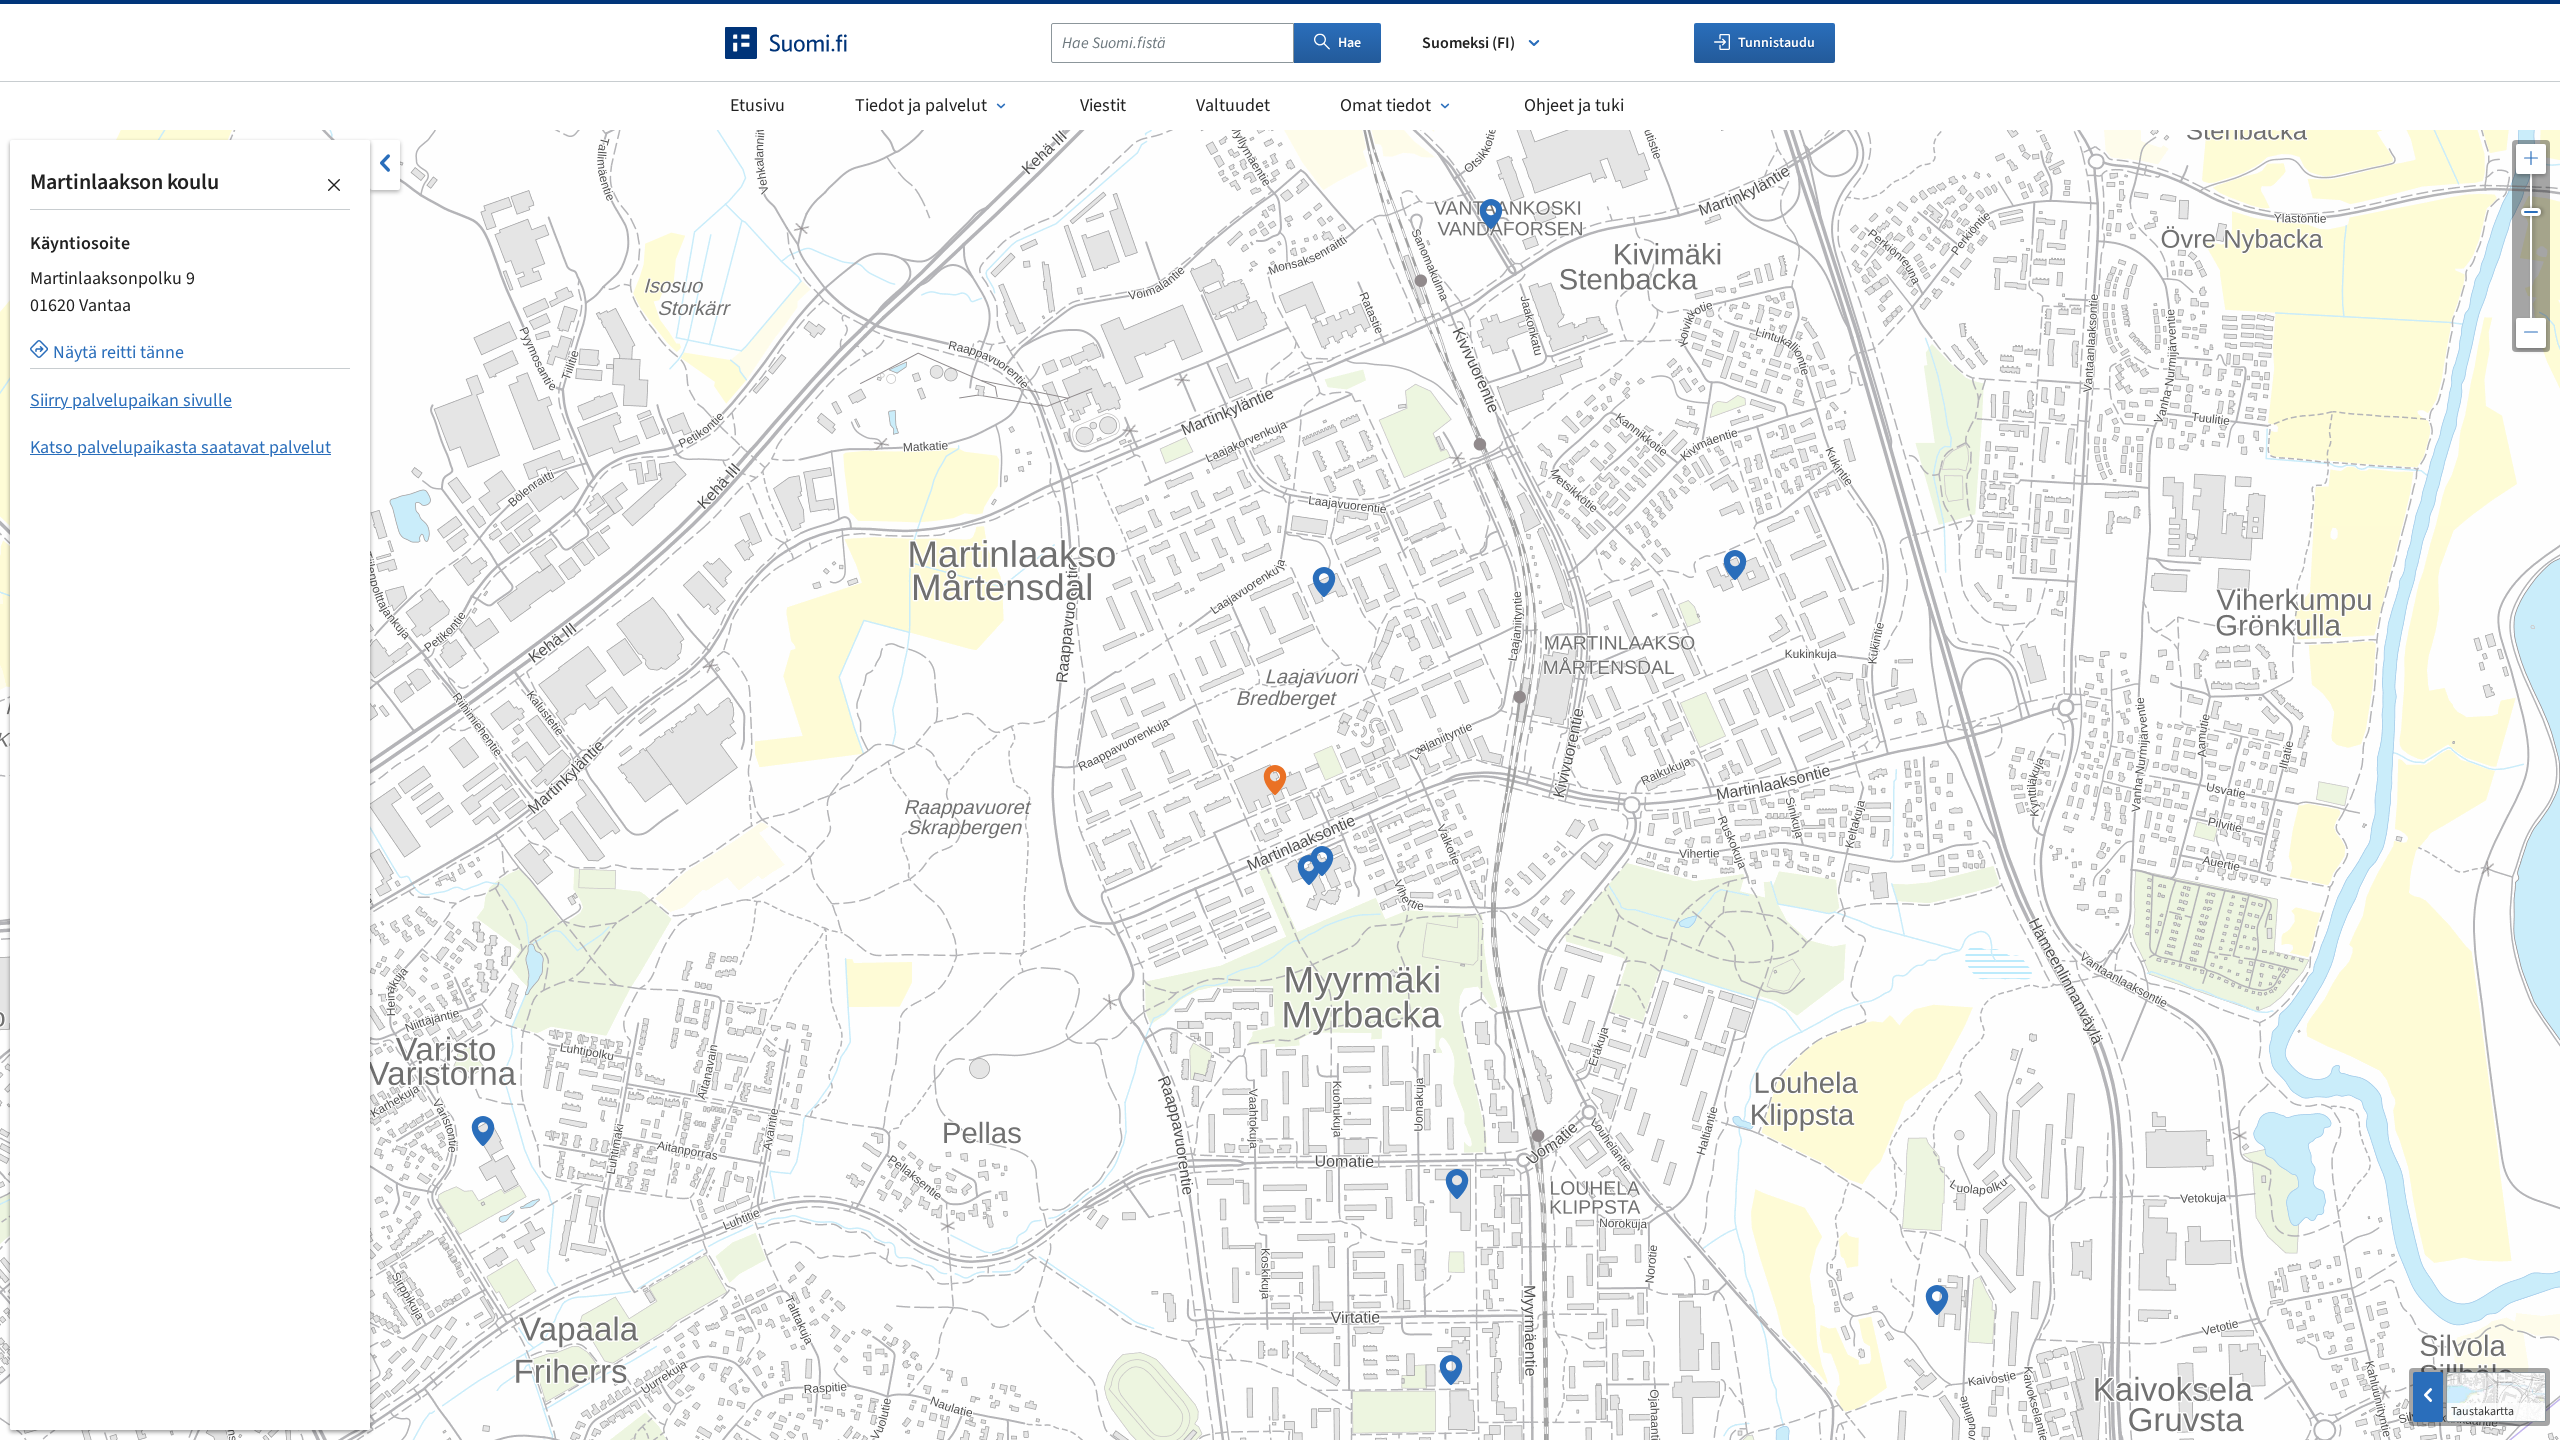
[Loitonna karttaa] (2531, 333)
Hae (1349, 43)
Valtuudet (1233, 105)
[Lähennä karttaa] (2531, 159)
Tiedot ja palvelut (921, 105)
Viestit (1103, 105)
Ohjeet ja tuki (1574, 105)
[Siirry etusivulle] (804, 43)
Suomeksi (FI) (1468, 43)
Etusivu (757, 105)
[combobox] (1172, 43)
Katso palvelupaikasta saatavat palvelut (180, 447)
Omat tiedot (1385, 105)
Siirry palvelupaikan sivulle (131, 400)
